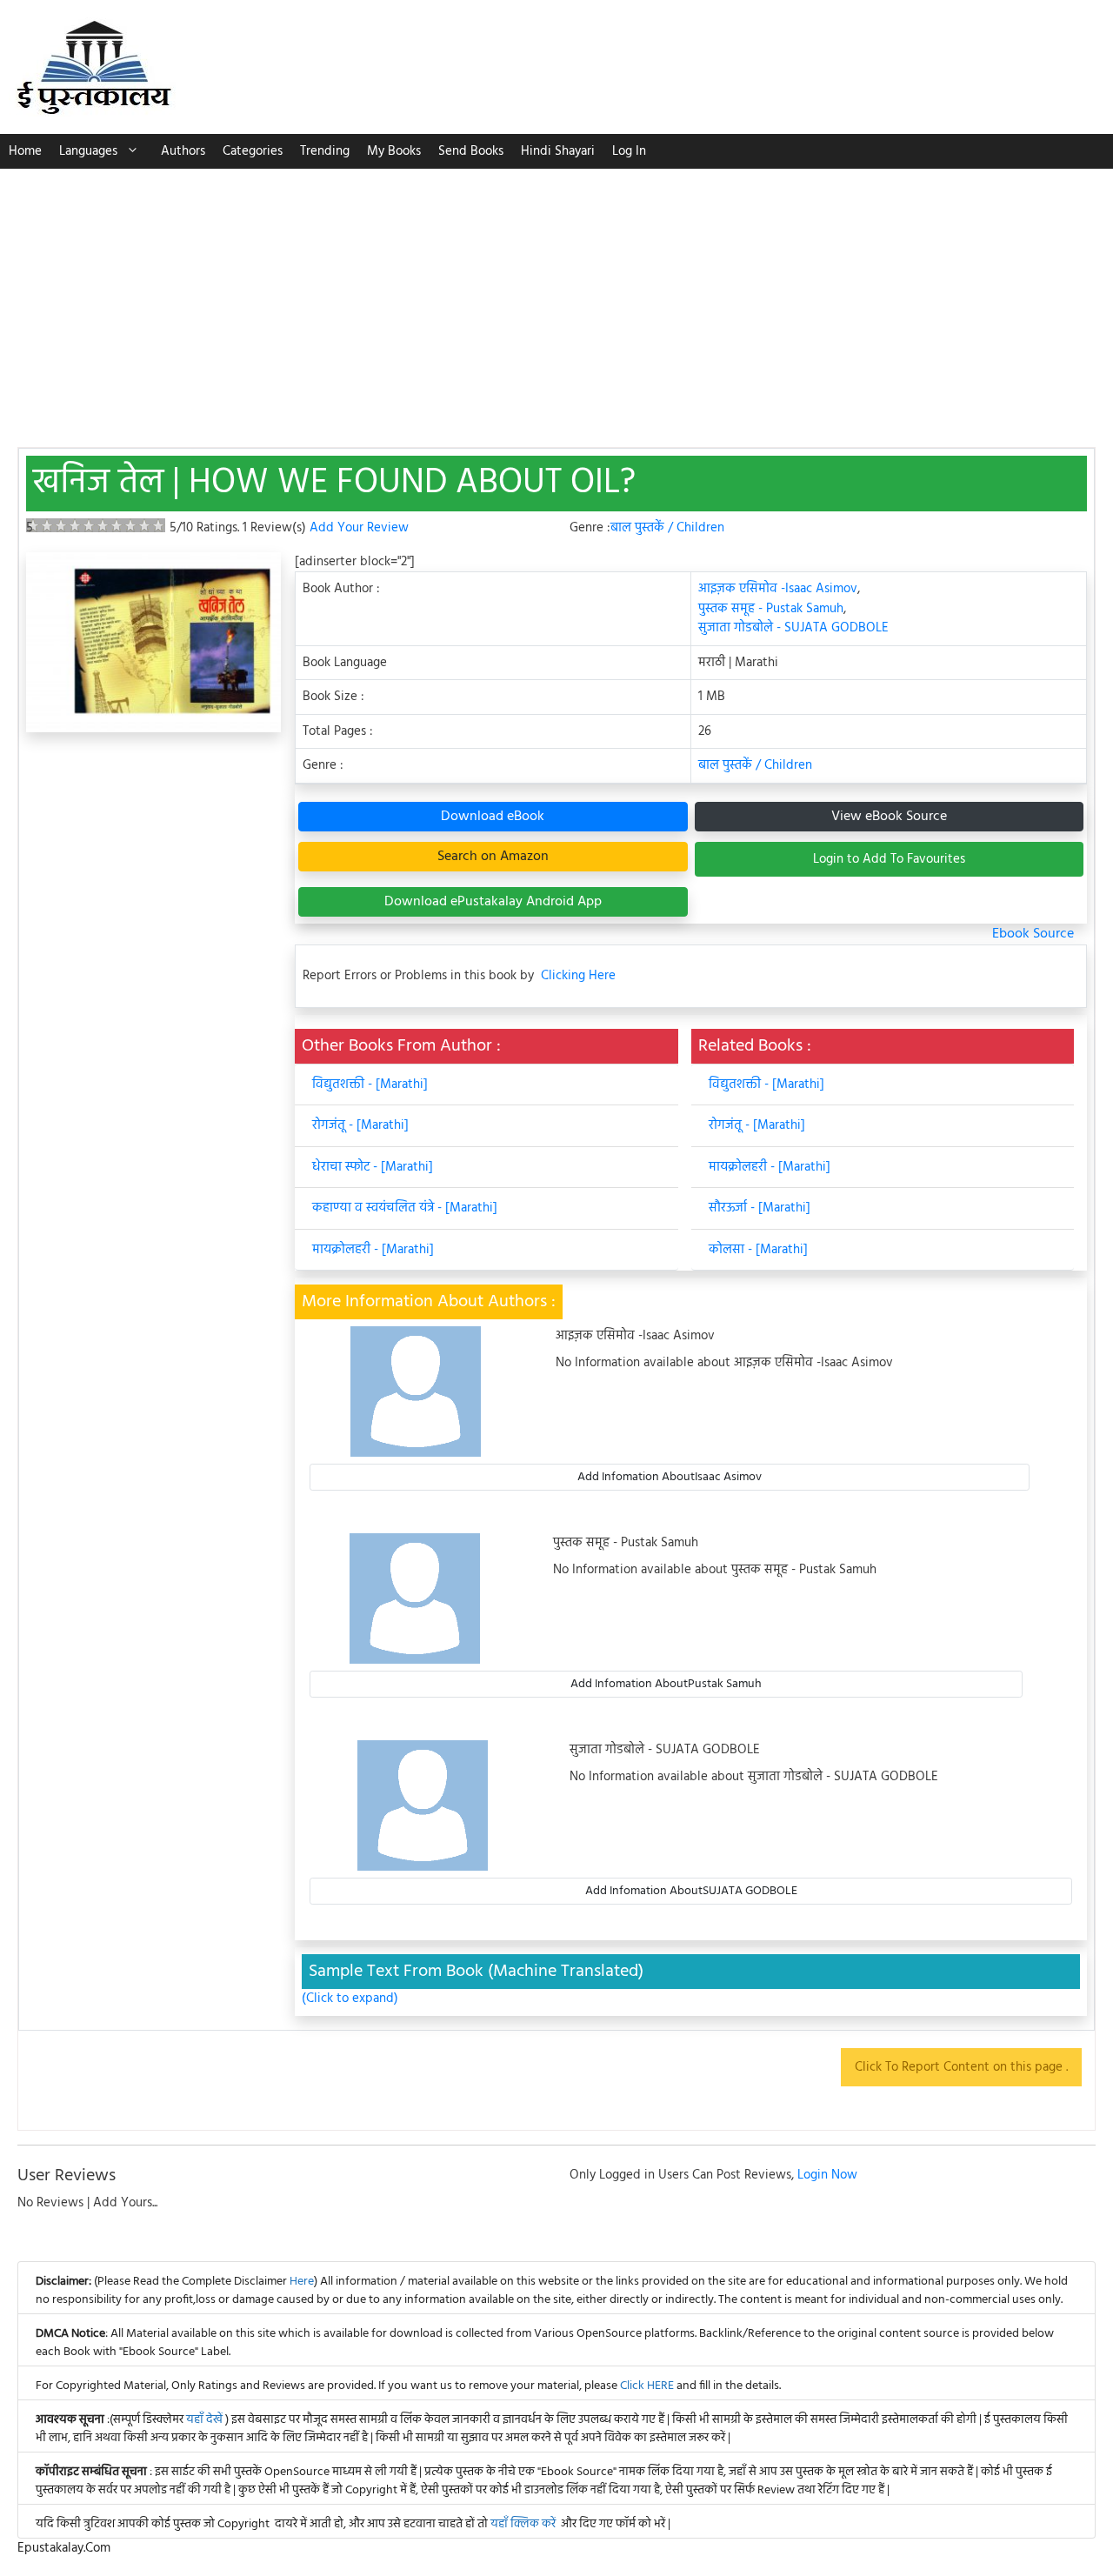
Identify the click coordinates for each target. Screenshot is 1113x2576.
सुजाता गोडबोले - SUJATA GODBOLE (793, 628)
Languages (88, 151)
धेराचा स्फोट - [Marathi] (373, 1167)
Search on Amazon (493, 857)
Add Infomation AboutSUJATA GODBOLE (691, 1891)
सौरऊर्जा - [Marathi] (760, 1208)
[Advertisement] (556, 299)
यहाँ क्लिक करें (523, 2524)
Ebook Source (1033, 934)
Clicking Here (578, 976)
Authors (183, 151)
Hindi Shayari (558, 151)
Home (25, 151)
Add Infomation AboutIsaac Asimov (670, 1477)
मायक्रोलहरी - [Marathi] (373, 1250)
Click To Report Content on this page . (961, 2067)
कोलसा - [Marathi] (758, 1250)
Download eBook (493, 817)
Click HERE (647, 2386)
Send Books (471, 151)
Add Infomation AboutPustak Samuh (666, 1684)
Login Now (827, 2175)
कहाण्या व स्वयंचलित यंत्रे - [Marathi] (405, 1208)
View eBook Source (889, 817)
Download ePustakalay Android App (493, 902)
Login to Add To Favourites (889, 859)
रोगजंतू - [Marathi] (360, 1125)
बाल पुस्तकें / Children (667, 528)
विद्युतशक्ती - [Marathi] (370, 1084)
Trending (325, 151)
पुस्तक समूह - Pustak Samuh (771, 609)
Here (302, 2282)
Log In (629, 151)
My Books (394, 151)
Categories (253, 151)
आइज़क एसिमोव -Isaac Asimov (778, 589)
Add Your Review (359, 528)
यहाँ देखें (206, 2420)
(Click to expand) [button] (350, 1999)
